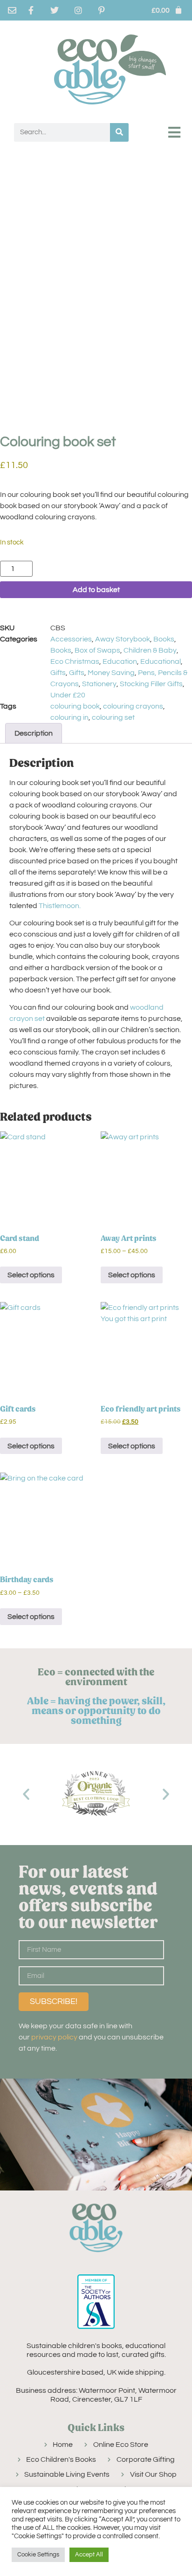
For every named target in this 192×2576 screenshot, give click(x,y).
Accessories (71, 639)
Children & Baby (150, 650)
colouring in (69, 717)
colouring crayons (133, 706)
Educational (161, 661)
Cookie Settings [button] (38, 2555)
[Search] (119, 132)
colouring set (113, 717)
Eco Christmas (75, 661)
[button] (175, 132)
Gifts (58, 673)
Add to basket (96, 590)
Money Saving (111, 673)
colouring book (75, 706)
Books (164, 639)
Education (120, 661)
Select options (31, 1275)
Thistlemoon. (60, 906)
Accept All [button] (89, 2555)
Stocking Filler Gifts (151, 684)
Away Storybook (123, 639)
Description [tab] (34, 733)
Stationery (99, 684)
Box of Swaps (97, 650)
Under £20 (68, 695)
